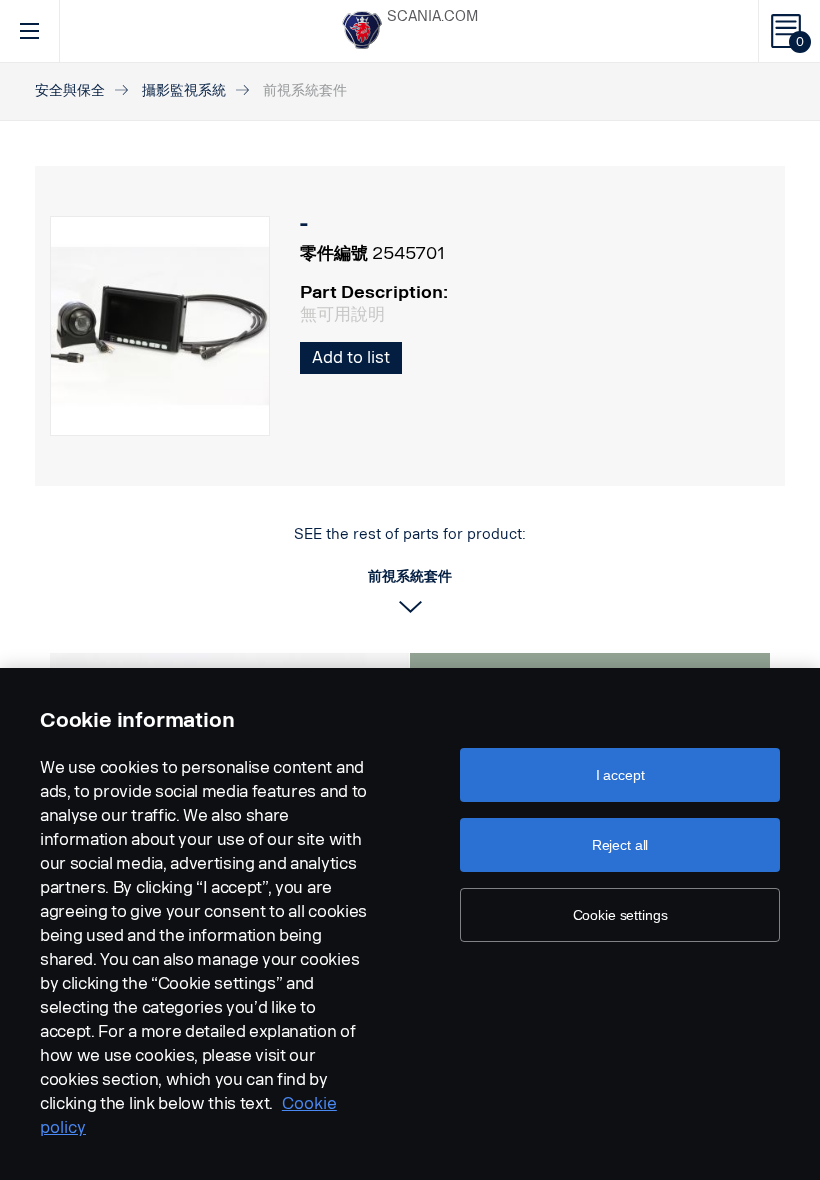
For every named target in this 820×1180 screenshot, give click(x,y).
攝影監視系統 (184, 90)
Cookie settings (620, 915)
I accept (620, 775)
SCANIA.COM (432, 16)
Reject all (620, 845)
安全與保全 (70, 90)
